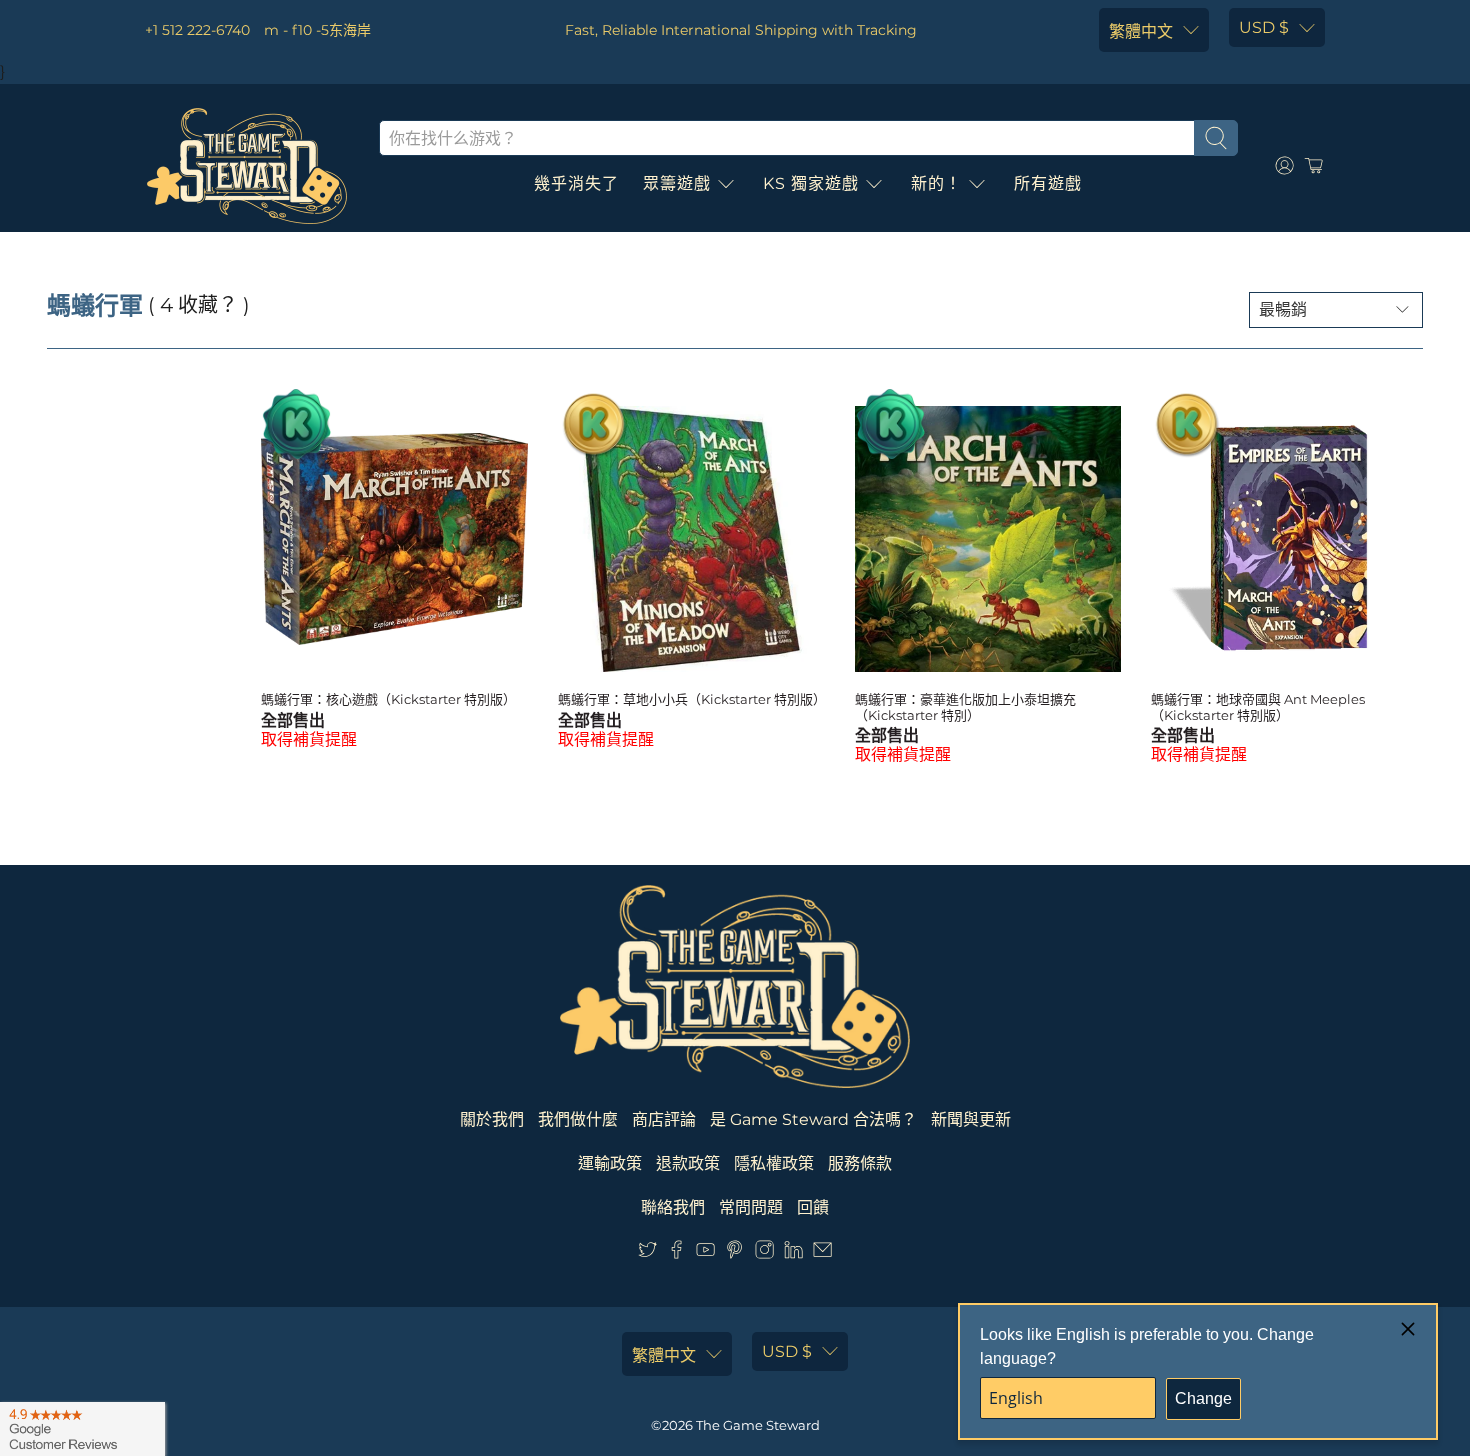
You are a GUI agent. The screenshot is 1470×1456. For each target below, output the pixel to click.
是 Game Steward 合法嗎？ (813, 1119)
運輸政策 (610, 1163)
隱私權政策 (774, 1163)
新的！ (936, 183)
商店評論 (664, 1119)
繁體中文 (1141, 31)
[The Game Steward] (247, 166)
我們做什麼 (578, 1119)
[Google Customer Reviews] (82, 1429)
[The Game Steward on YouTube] (705, 1254)
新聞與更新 (971, 1119)
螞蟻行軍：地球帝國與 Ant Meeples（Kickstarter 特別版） (1258, 707)
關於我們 (492, 1119)
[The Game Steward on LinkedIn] (793, 1254)
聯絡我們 (673, 1207)
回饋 (813, 1207)
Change (1203, 1398)
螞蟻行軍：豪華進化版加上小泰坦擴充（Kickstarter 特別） (965, 707)
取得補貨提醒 (309, 739)
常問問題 (751, 1207)
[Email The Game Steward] (822, 1254)
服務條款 (860, 1163)
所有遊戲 (1048, 183)
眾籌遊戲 (677, 183)
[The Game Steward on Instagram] (764, 1254)
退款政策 (688, 1163)
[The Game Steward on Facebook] (676, 1254)
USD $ (1264, 27)
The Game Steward (758, 1425)
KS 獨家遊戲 (811, 183)
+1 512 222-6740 (197, 30)
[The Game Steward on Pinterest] (734, 1254)
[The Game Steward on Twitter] (647, 1254)
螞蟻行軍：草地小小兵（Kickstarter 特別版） (691, 699)
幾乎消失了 (576, 183)
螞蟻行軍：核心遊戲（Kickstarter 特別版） (388, 699)
